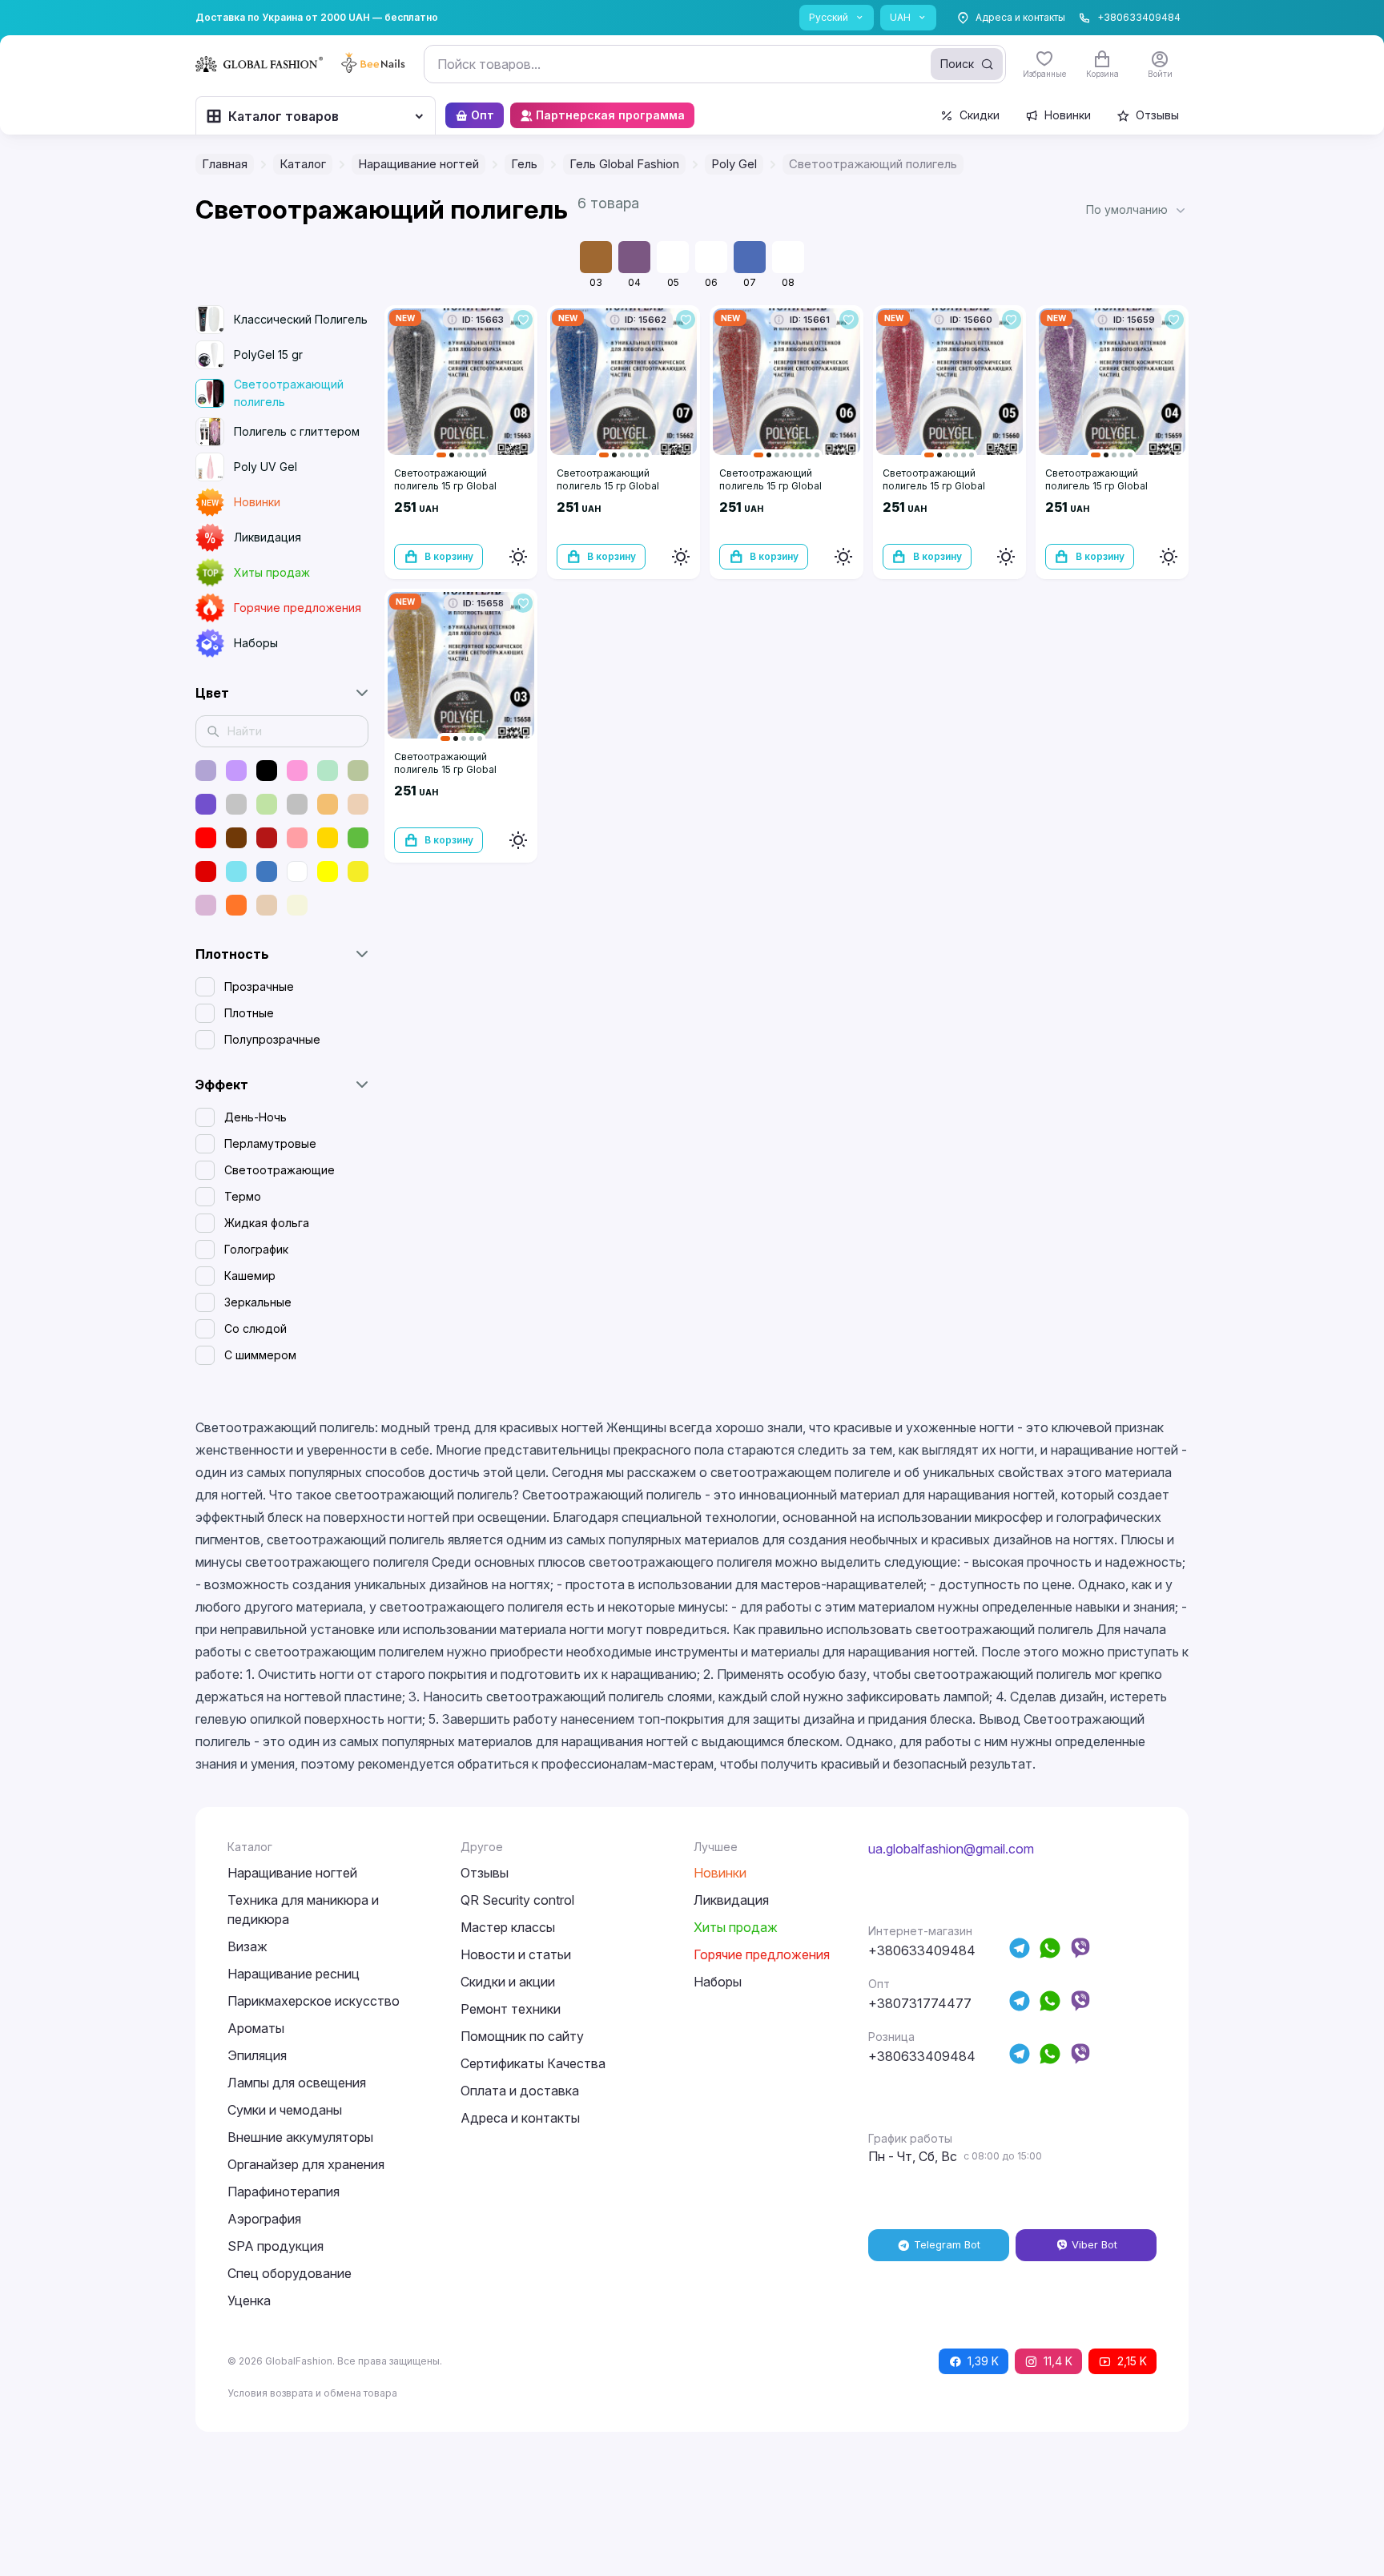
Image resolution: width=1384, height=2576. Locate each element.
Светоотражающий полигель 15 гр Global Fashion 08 (445, 486)
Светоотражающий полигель (289, 393)
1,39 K (983, 2361)
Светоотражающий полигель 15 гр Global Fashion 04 (1096, 486)
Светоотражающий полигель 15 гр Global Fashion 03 (445, 769)
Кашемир (250, 1276)
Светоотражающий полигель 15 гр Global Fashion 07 (608, 486)
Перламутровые (270, 1143)
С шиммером (260, 1355)
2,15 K (1132, 2361)
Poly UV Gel (266, 467)
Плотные (249, 1013)
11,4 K (1058, 2361)
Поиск (957, 64)
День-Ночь (255, 1117)
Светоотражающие (280, 1170)
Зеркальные (258, 1302)
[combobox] (715, 64)
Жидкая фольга (267, 1223)
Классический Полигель (301, 319)
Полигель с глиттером (297, 431)
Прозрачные (259, 986)
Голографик (256, 1249)
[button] (1137, 210)
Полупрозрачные (272, 1039)
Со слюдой (255, 1328)
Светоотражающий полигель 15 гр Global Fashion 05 (934, 486)
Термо (243, 1196)
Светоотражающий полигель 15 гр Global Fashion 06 (770, 486)
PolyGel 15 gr (268, 354)
